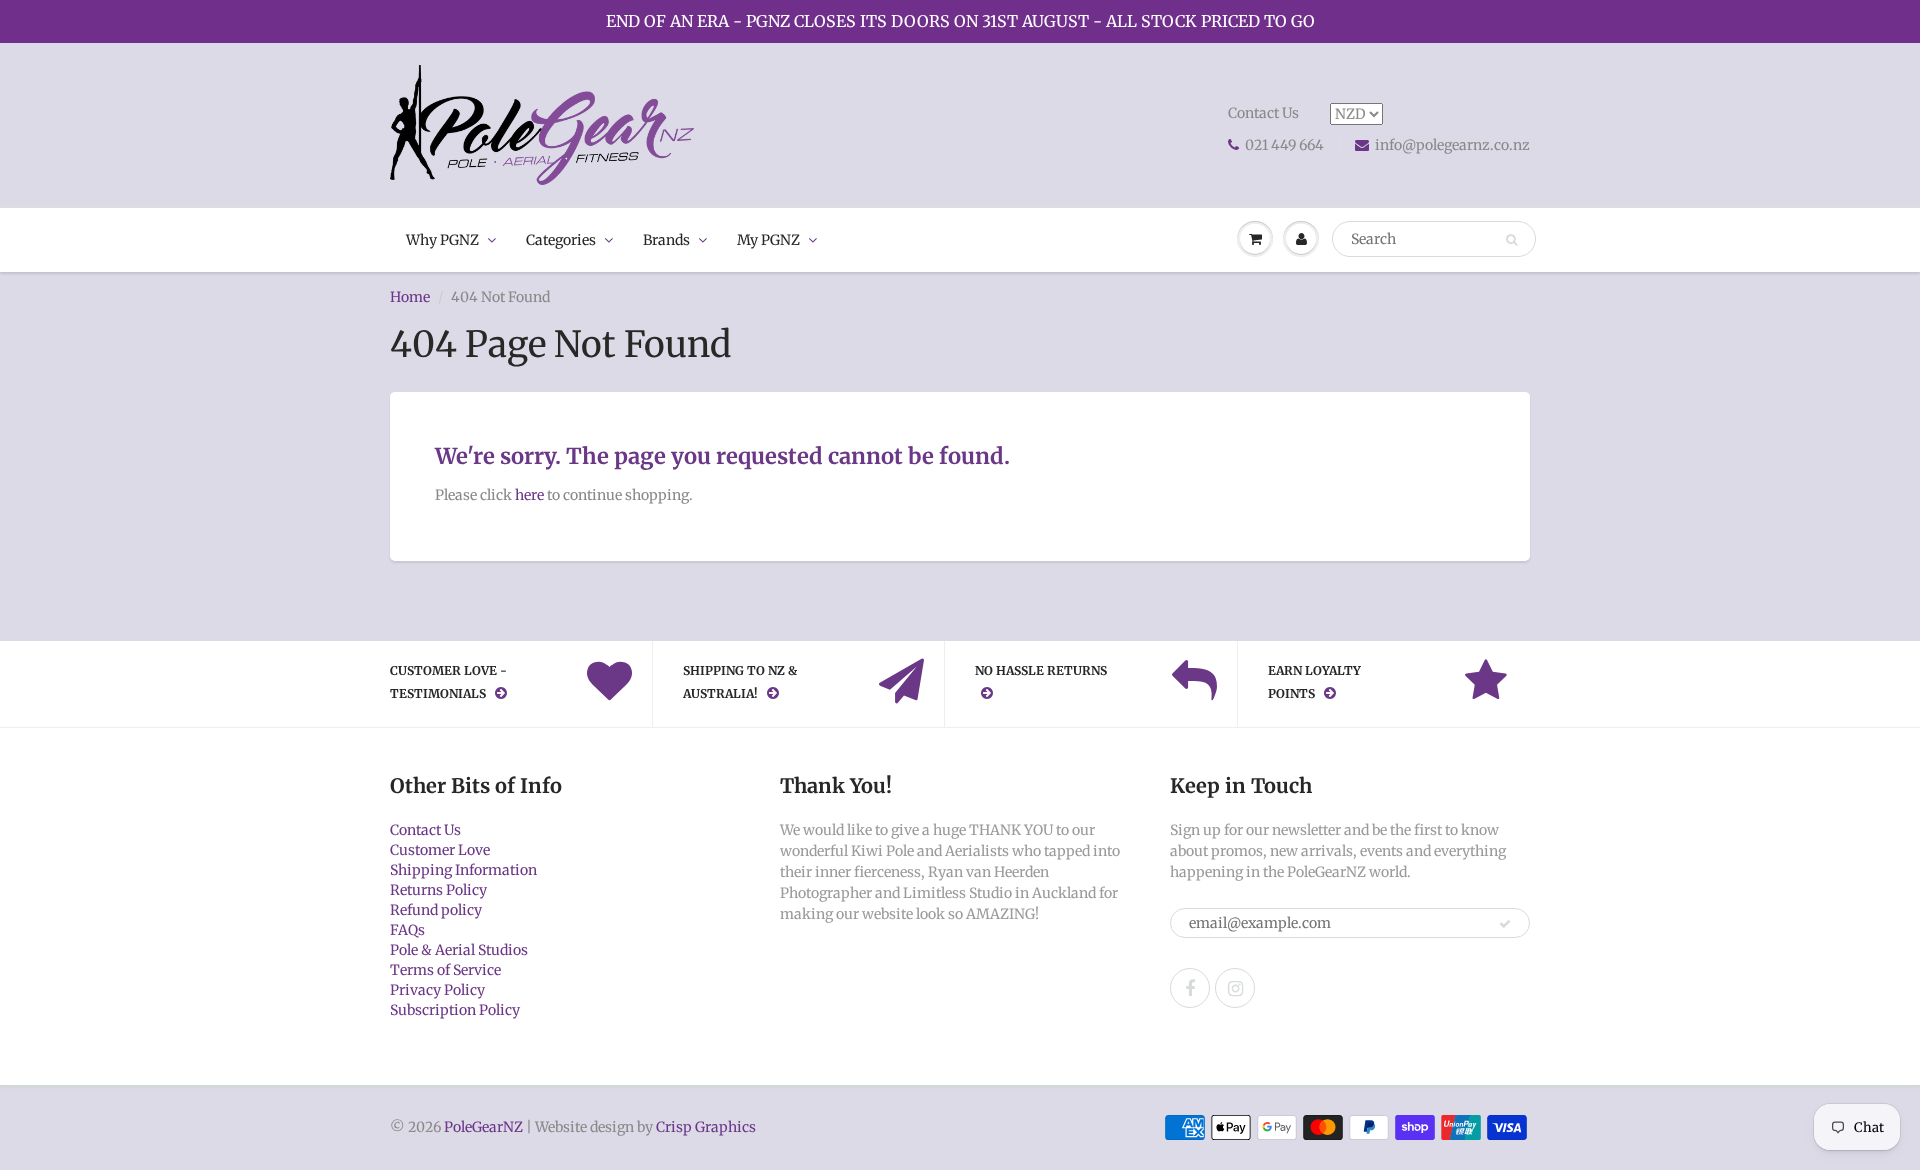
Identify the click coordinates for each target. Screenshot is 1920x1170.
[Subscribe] (1505, 924)
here (529, 495)
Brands (666, 240)
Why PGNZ (442, 240)
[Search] (1511, 240)
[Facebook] (1190, 988)
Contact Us (1263, 113)
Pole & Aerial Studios (459, 950)
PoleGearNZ (483, 1127)
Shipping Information (463, 870)
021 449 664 (1284, 145)
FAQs (407, 930)
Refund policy (436, 910)
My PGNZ (768, 240)
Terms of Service (445, 970)
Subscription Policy (455, 1010)
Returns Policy (438, 890)
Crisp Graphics (706, 1127)
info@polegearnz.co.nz (1452, 145)
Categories (561, 240)
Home (410, 297)
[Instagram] (1235, 988)
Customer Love (440, 850)
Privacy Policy (437, 990)
